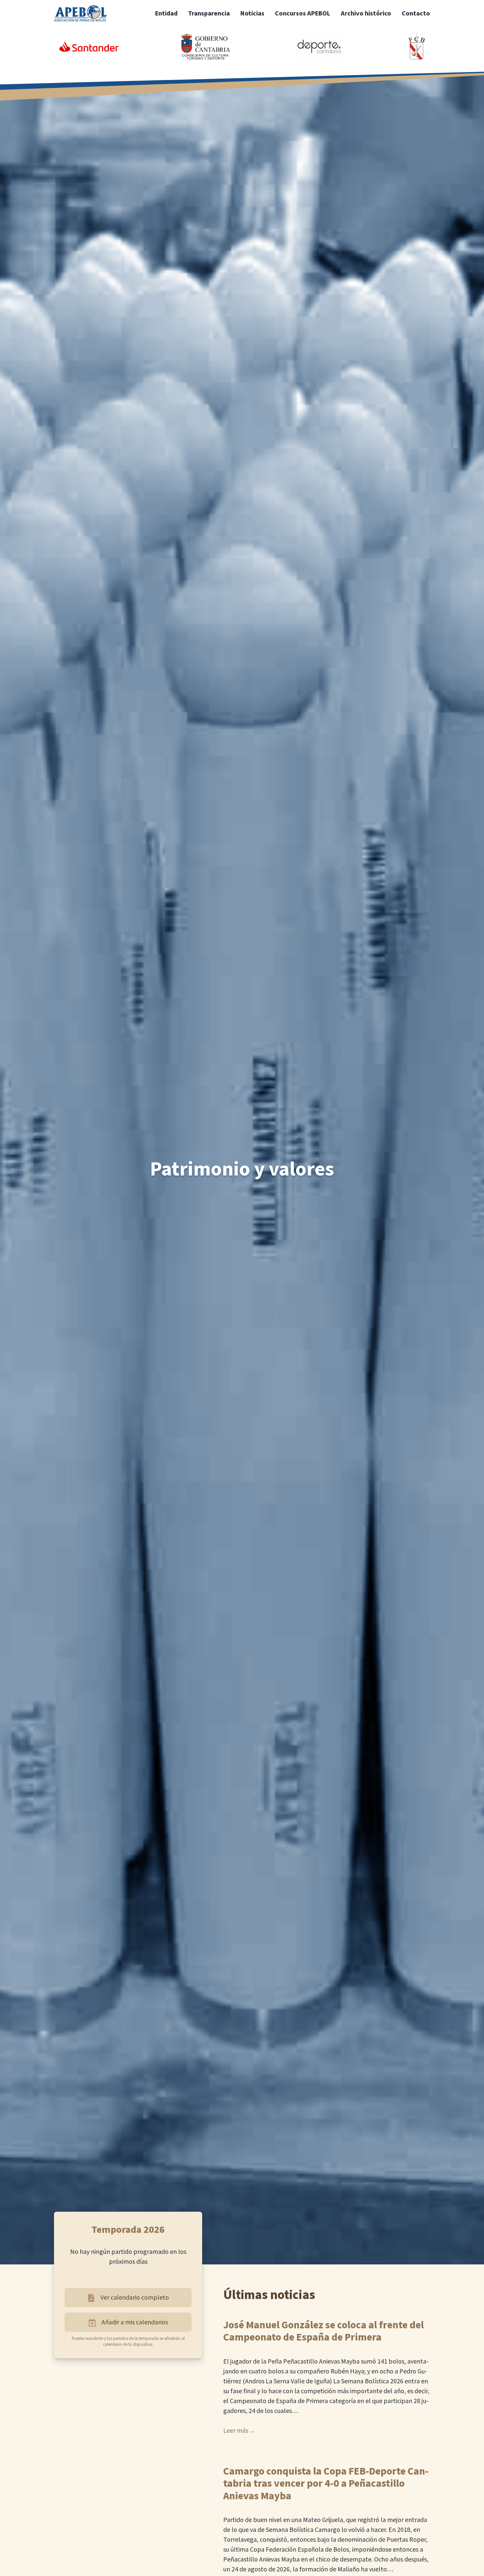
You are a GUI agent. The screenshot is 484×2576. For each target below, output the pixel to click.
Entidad (166, 14)
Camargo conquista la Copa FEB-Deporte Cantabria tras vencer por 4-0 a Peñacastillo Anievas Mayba (326, 2484)
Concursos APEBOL (303, 14)
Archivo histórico (366, 14)
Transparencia (209, 14)
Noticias (252, 14)
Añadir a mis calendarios (135, 2322)
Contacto (416, 14)
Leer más (236, 2431)
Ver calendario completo (135, 2298)
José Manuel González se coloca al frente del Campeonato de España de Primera (323, 2331)
